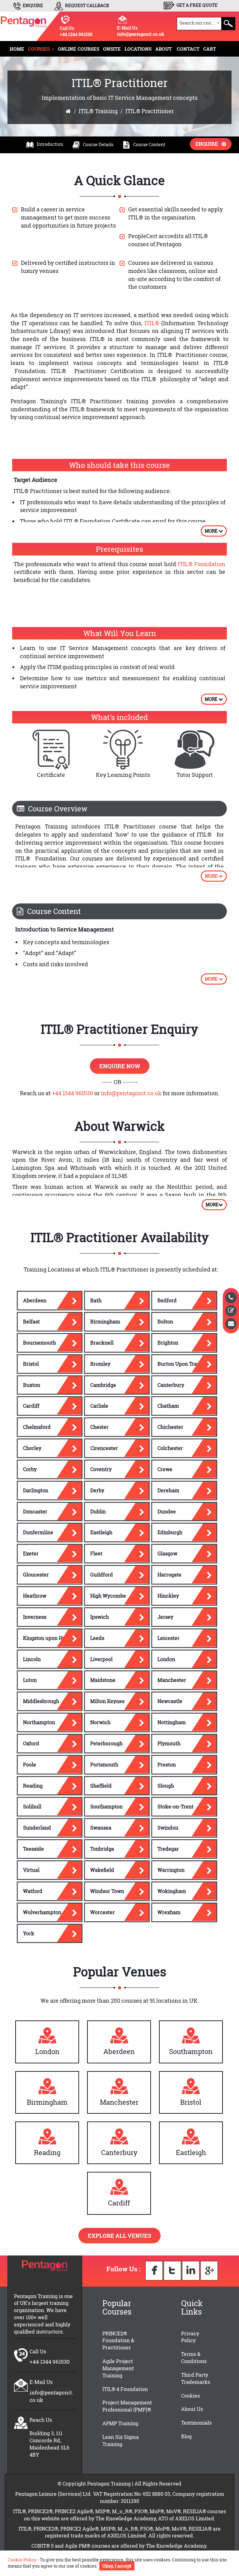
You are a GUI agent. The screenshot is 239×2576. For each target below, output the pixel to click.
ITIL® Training (98, 111)
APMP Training (120, 2423)
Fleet (96, 1553)
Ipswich (100, 1617)
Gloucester (36, 1574)
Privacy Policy (190, 2337)
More (212, 531)
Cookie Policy (22, 2560)
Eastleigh (101, 1532)
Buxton (32, 1385)
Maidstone (103, 1680)
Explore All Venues (119, 2236)
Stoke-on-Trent (176, 1806)
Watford (33, 1891)
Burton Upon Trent (180, 1364)
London (166, 1659)
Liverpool (101, 1659)
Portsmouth (104, 1764)
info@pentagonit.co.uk (141, 34)
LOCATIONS (138, 49)
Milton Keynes (107, 1701)
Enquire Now (120, 1066)
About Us (192, 2409)
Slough (166, 1786)
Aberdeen (35, 1300)
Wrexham (169, 1912)
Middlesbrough (41, 1701)
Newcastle (170, 1701)
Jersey (165, 1617)
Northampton (39, 1722)
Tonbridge (102, 1849)
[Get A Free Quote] (231, 1311)
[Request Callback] (231, 1298)
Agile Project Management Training (118, 2368)
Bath (96, 1300)
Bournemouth (40, 1343)
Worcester (103, 1912)
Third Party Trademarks (196, 2378)
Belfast (31, 1321)
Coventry (101, 1469)
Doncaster (35, 1511)
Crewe (165, 1469)
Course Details (98, 144)
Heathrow (35, 1596)
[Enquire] (231, 1324)
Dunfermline (38, 1532)
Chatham (168, 1406)
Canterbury (171, 1385)
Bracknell (102, 1343)
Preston (167, 1764)
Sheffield (101, 1786)
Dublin (98, 1511)
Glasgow (167, 1553)
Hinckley (168, 1596)
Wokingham (172, 1891)
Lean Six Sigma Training (121, 2440)
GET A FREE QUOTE (197, 5)
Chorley (32, 1448)
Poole (30, 1764)
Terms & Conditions (194, 2357)
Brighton (168, 1343)
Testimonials (196, 2423)
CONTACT (188, 49)
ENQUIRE (32, 5)
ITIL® (152, 323)
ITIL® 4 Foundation (125, 2389)
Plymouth (169, 1743)
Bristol (31, 1364)
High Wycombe (108, 1596)
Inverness (35, 1617)
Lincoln (32, 1659)
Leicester (169, 1638)
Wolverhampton (42, 1912)
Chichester (170, 1427)
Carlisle (99, 1406)
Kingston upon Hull (46, 1638)
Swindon (168, 1828)
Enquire (209, 144)
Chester (99, 1427)
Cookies (190, 2396)
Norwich (100, 1722)
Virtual (31, 1870)
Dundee (167, 1511)
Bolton (165, 1321)
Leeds (97, 1638)
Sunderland (37, 1828)
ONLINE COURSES (79, 49)
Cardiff (31, 1406)
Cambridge (103, 1385)
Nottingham (172, 1722)
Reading (33, 1786)
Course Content (149, 144)
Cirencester (104, 1448)
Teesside (33, 1849)
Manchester (172, 1680)
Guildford (102, 1574)
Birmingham (105, 1321)
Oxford (31, 1743)
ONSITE (112, 49)
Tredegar (168, 1849)
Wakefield (102, 1870)
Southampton (106, 1806)
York (29, 1933)
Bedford (167, 1300)
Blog (186, 2436)
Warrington (171, 1870)
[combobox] (199, 24)
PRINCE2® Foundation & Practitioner (118, 2341)
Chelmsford (37, 1427)
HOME (17, 49)
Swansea (101, 1828)
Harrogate (169, 1574)
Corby (30, 1469)
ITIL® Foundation (202, 564)
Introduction (50, 144)
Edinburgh (170, 1532)
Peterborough (106, 1743)
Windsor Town (107, 1891)
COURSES (40, 49)
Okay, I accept (117, 2566)
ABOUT (164, 49)
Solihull (32, 1806)
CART (210, 49)
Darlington (36, 1490)
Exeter (31, 1553)
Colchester (170, 1448)
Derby (97, 1490)
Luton (30, 1680)
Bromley (100, 1364)
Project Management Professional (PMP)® (127, 2406)
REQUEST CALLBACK (87, 5)
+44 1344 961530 (76, 34)
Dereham (168, 1490)
